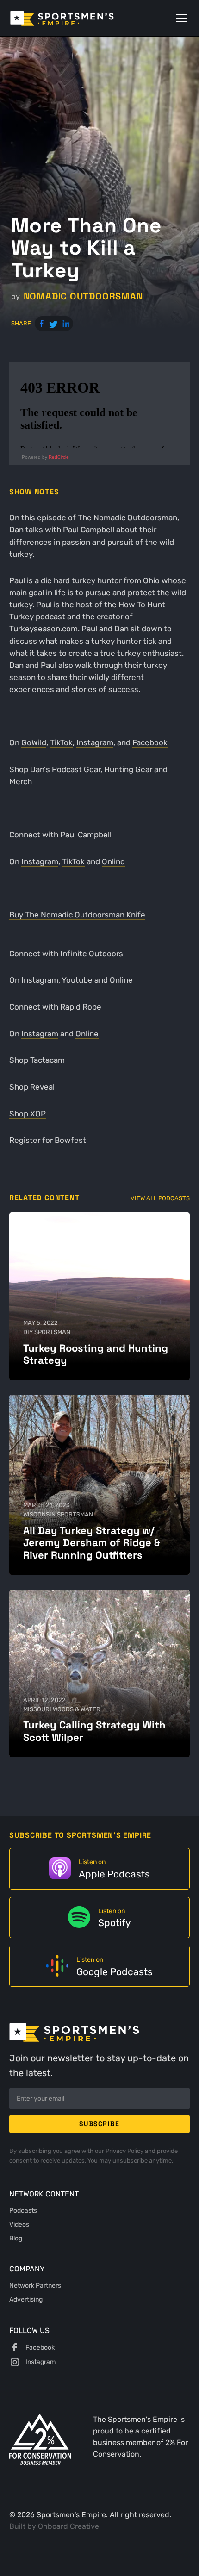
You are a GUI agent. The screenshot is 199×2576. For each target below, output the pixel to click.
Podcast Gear (76, 769)
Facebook (150, 742)
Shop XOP (28, 1114)
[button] (180, 18)
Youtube (77, 980)
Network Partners (35, 2285)
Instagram (95, 742)
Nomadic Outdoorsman (83, 296)
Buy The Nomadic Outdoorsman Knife (77, 915)
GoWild (34, 742)
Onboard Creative (68, 2526)
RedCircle (59, 457)
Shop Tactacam (37, 1060)
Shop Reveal (32, 1087)
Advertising (26, 2299)
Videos (19, 2224)
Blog (16, 2238)
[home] (75, 18)
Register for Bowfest (48, 1140)
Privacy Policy (125, 2151)
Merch (21, 781)
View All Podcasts (160, 1198)
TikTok (61, 742)
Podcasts (23, 2210)
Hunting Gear (128, 769)
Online (113, 861)
